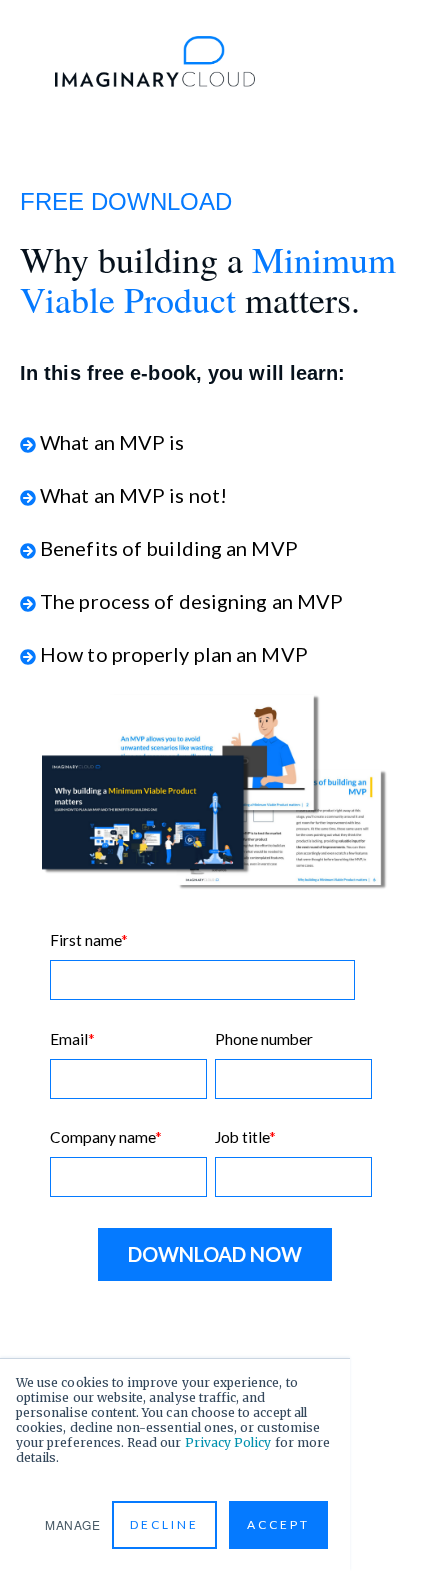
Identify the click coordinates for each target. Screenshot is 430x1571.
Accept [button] (278, 1524)
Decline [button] (164, 1524)
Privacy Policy (228, 1442)
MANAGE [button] (72, 1524)
